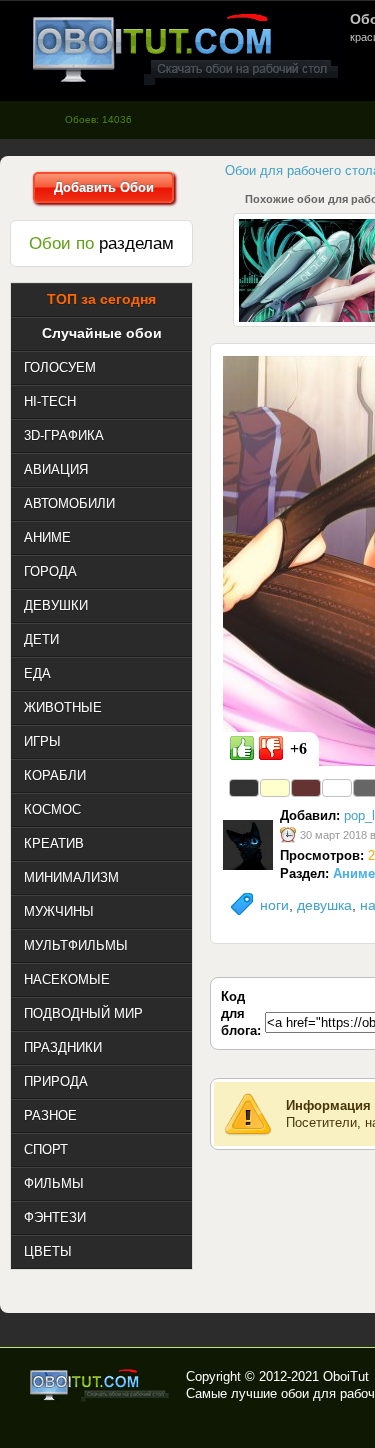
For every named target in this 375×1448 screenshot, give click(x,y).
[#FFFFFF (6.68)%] (337, 788)
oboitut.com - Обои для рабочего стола (185, 48)
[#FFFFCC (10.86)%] (275, 788)
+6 (298, 748)
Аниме (354, 873)
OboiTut (346, 1376)
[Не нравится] (271, 748)
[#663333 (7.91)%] (306, 788)
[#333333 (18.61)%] (244, 788)
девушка (324, 905)
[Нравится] (242, 748)
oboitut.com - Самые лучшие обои (100, 1385)
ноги (274, 905)
